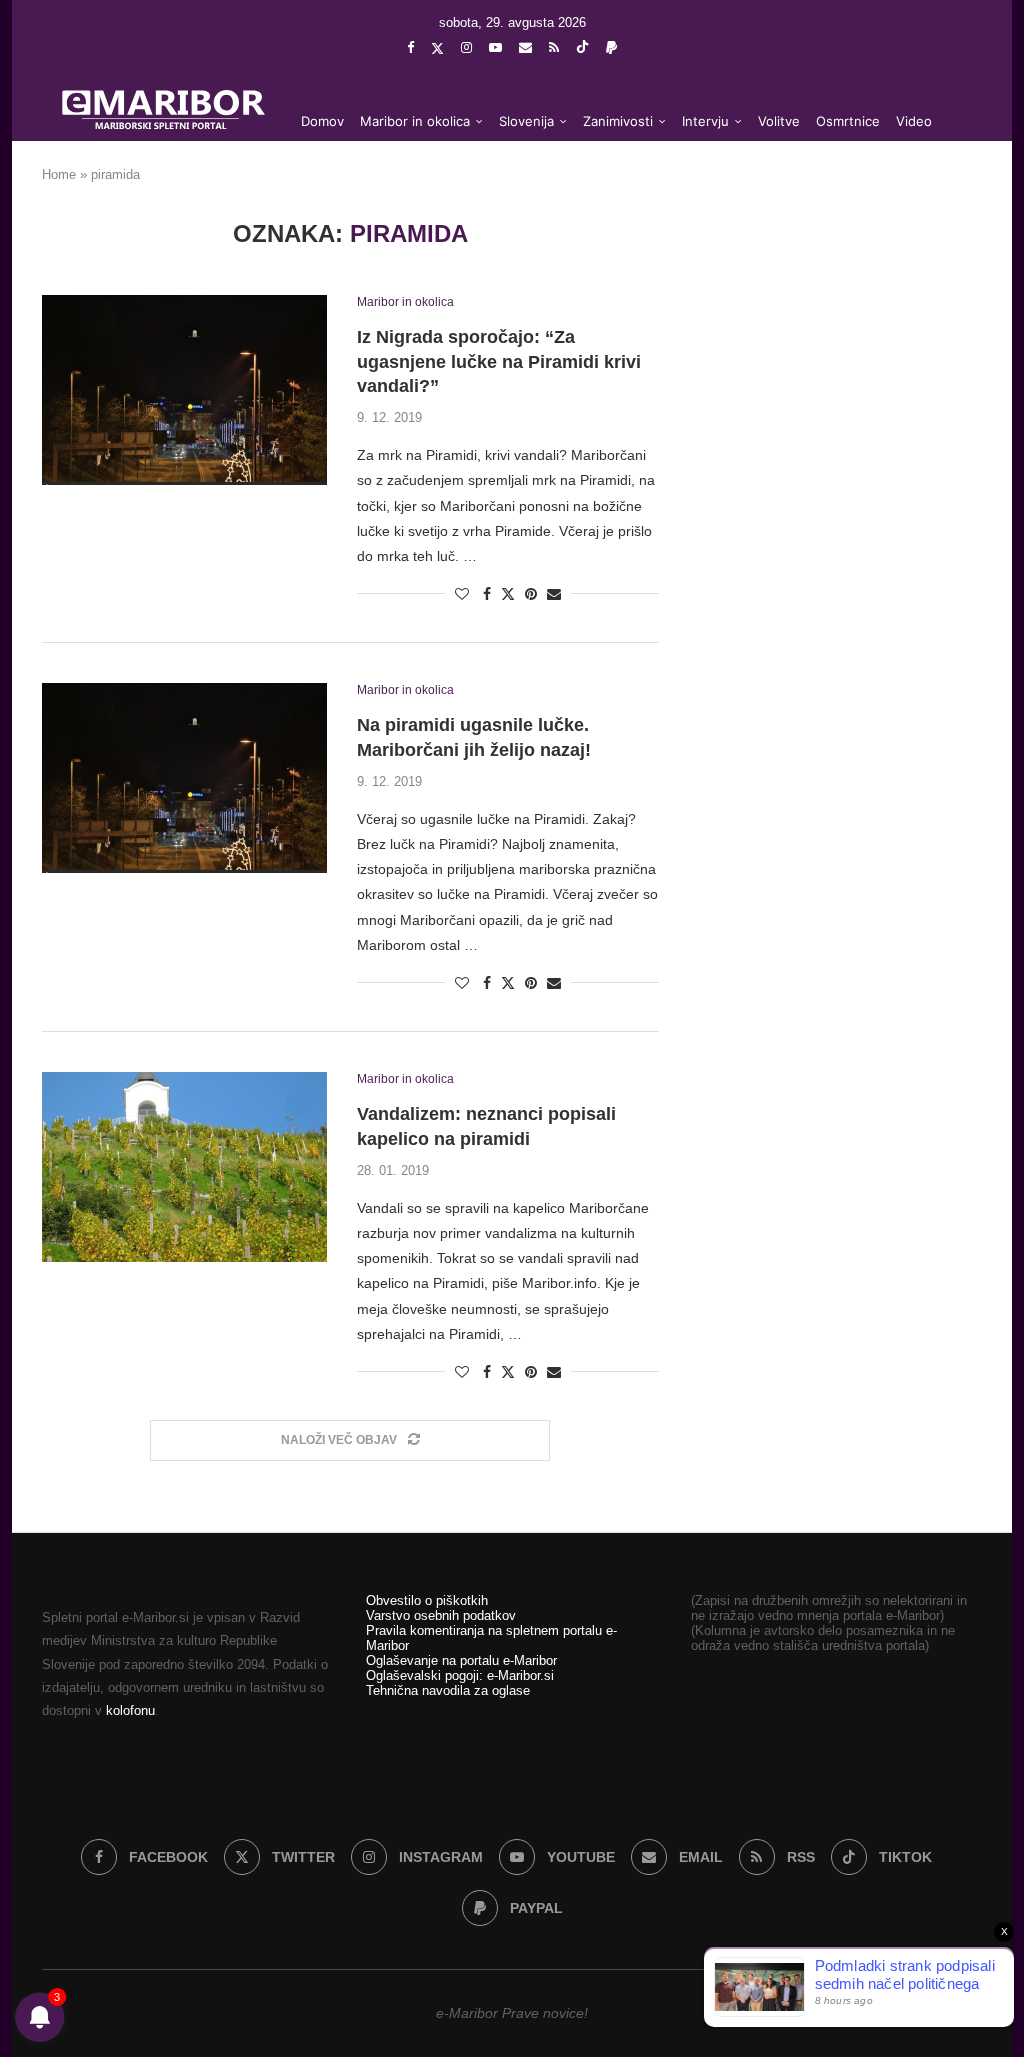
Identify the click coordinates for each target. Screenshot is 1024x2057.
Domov (322, 121)
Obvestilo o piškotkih (427, 1600)
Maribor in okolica (415, 121)
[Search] (952, 202)
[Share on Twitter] (508, 593)
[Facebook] (410, 47)
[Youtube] (495, 47)
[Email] (525, 47)
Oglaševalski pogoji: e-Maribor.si (460, 1675)
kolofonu (130, 1710)
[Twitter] (437, 48)
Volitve (779, 121)
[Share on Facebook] (487, 594)
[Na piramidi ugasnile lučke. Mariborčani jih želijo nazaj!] (184, 778)
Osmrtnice (848, 121)
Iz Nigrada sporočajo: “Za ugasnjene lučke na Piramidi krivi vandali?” (499, 361)
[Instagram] (466, 47)
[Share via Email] (554, 594)
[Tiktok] (582, 48)
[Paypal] (611, 47)
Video (914, 121)
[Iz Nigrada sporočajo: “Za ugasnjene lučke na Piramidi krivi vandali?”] (184, 390)
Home (59, 174)
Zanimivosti (618, 121)
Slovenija (526, 121)
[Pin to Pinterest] (531, 594)
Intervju (705, 121)
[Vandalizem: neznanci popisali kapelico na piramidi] (184, 1167)
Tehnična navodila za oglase (448, 1690)
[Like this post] (462, 594)
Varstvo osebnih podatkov (441, 1615)
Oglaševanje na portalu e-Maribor (461, 1660)
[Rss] (554, 47)
